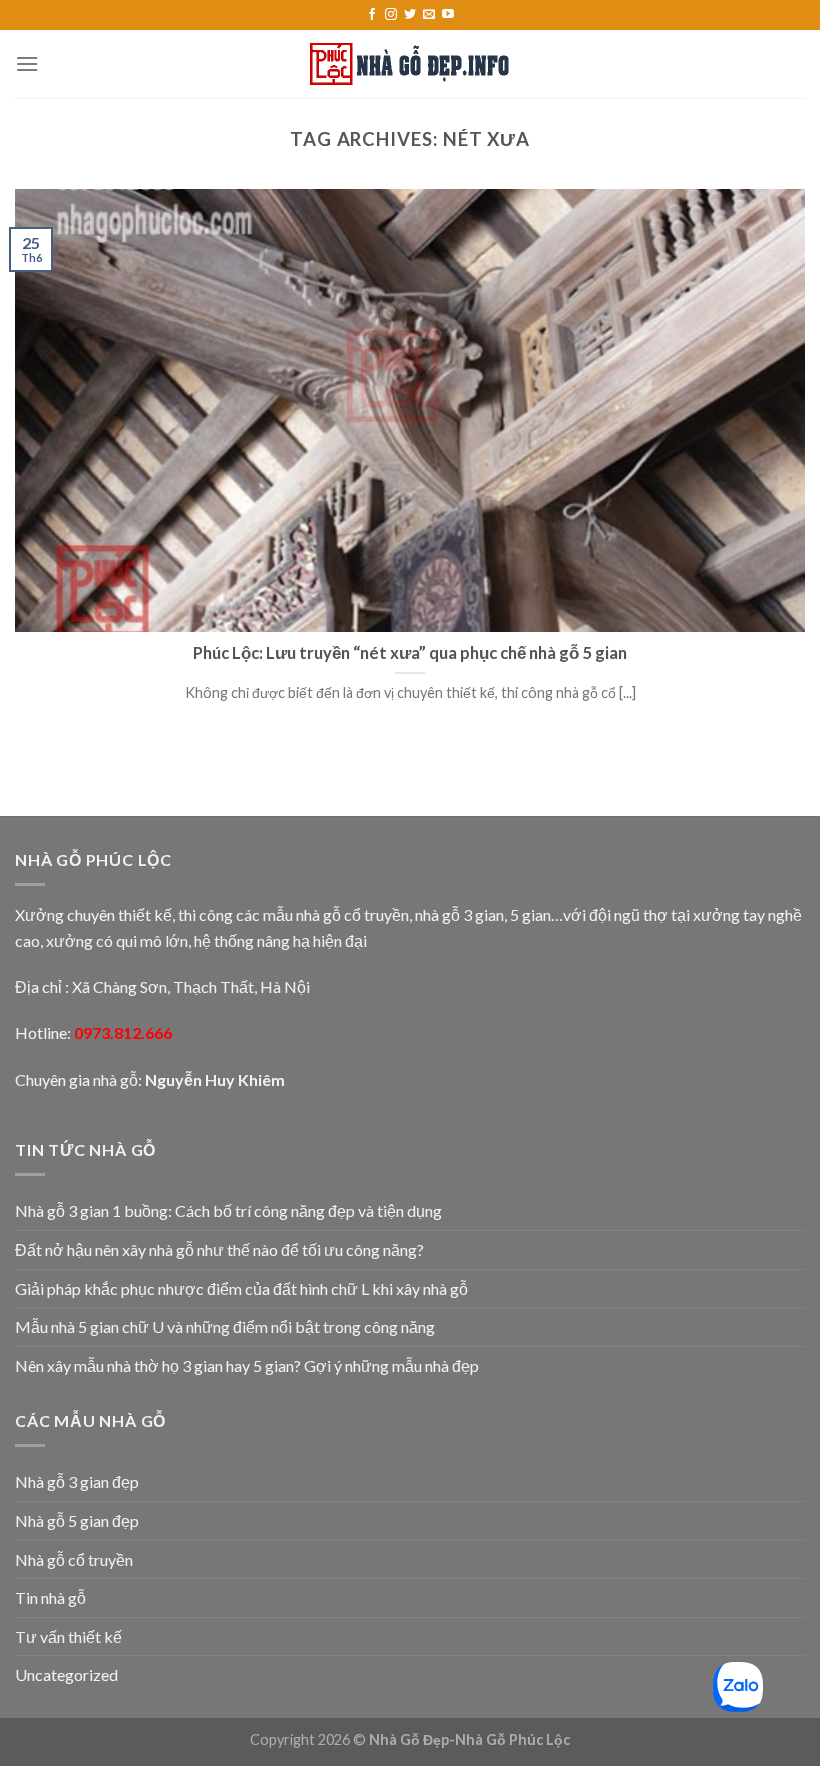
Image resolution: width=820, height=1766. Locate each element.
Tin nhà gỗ (50, 1597)
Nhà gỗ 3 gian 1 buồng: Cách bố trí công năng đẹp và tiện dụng (228, 1210)
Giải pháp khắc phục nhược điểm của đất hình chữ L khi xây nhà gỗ (241, 1288)
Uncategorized (66, 1674)
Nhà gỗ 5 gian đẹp (77, 1520)
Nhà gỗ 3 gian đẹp (77, 1481)
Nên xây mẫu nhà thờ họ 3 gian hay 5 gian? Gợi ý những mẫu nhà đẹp (247, 1365)
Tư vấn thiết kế (68, 1636)
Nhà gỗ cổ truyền (74, 1559)
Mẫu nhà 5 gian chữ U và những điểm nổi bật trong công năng (225, 1326)
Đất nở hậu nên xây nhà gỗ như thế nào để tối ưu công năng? (219, 1249)
